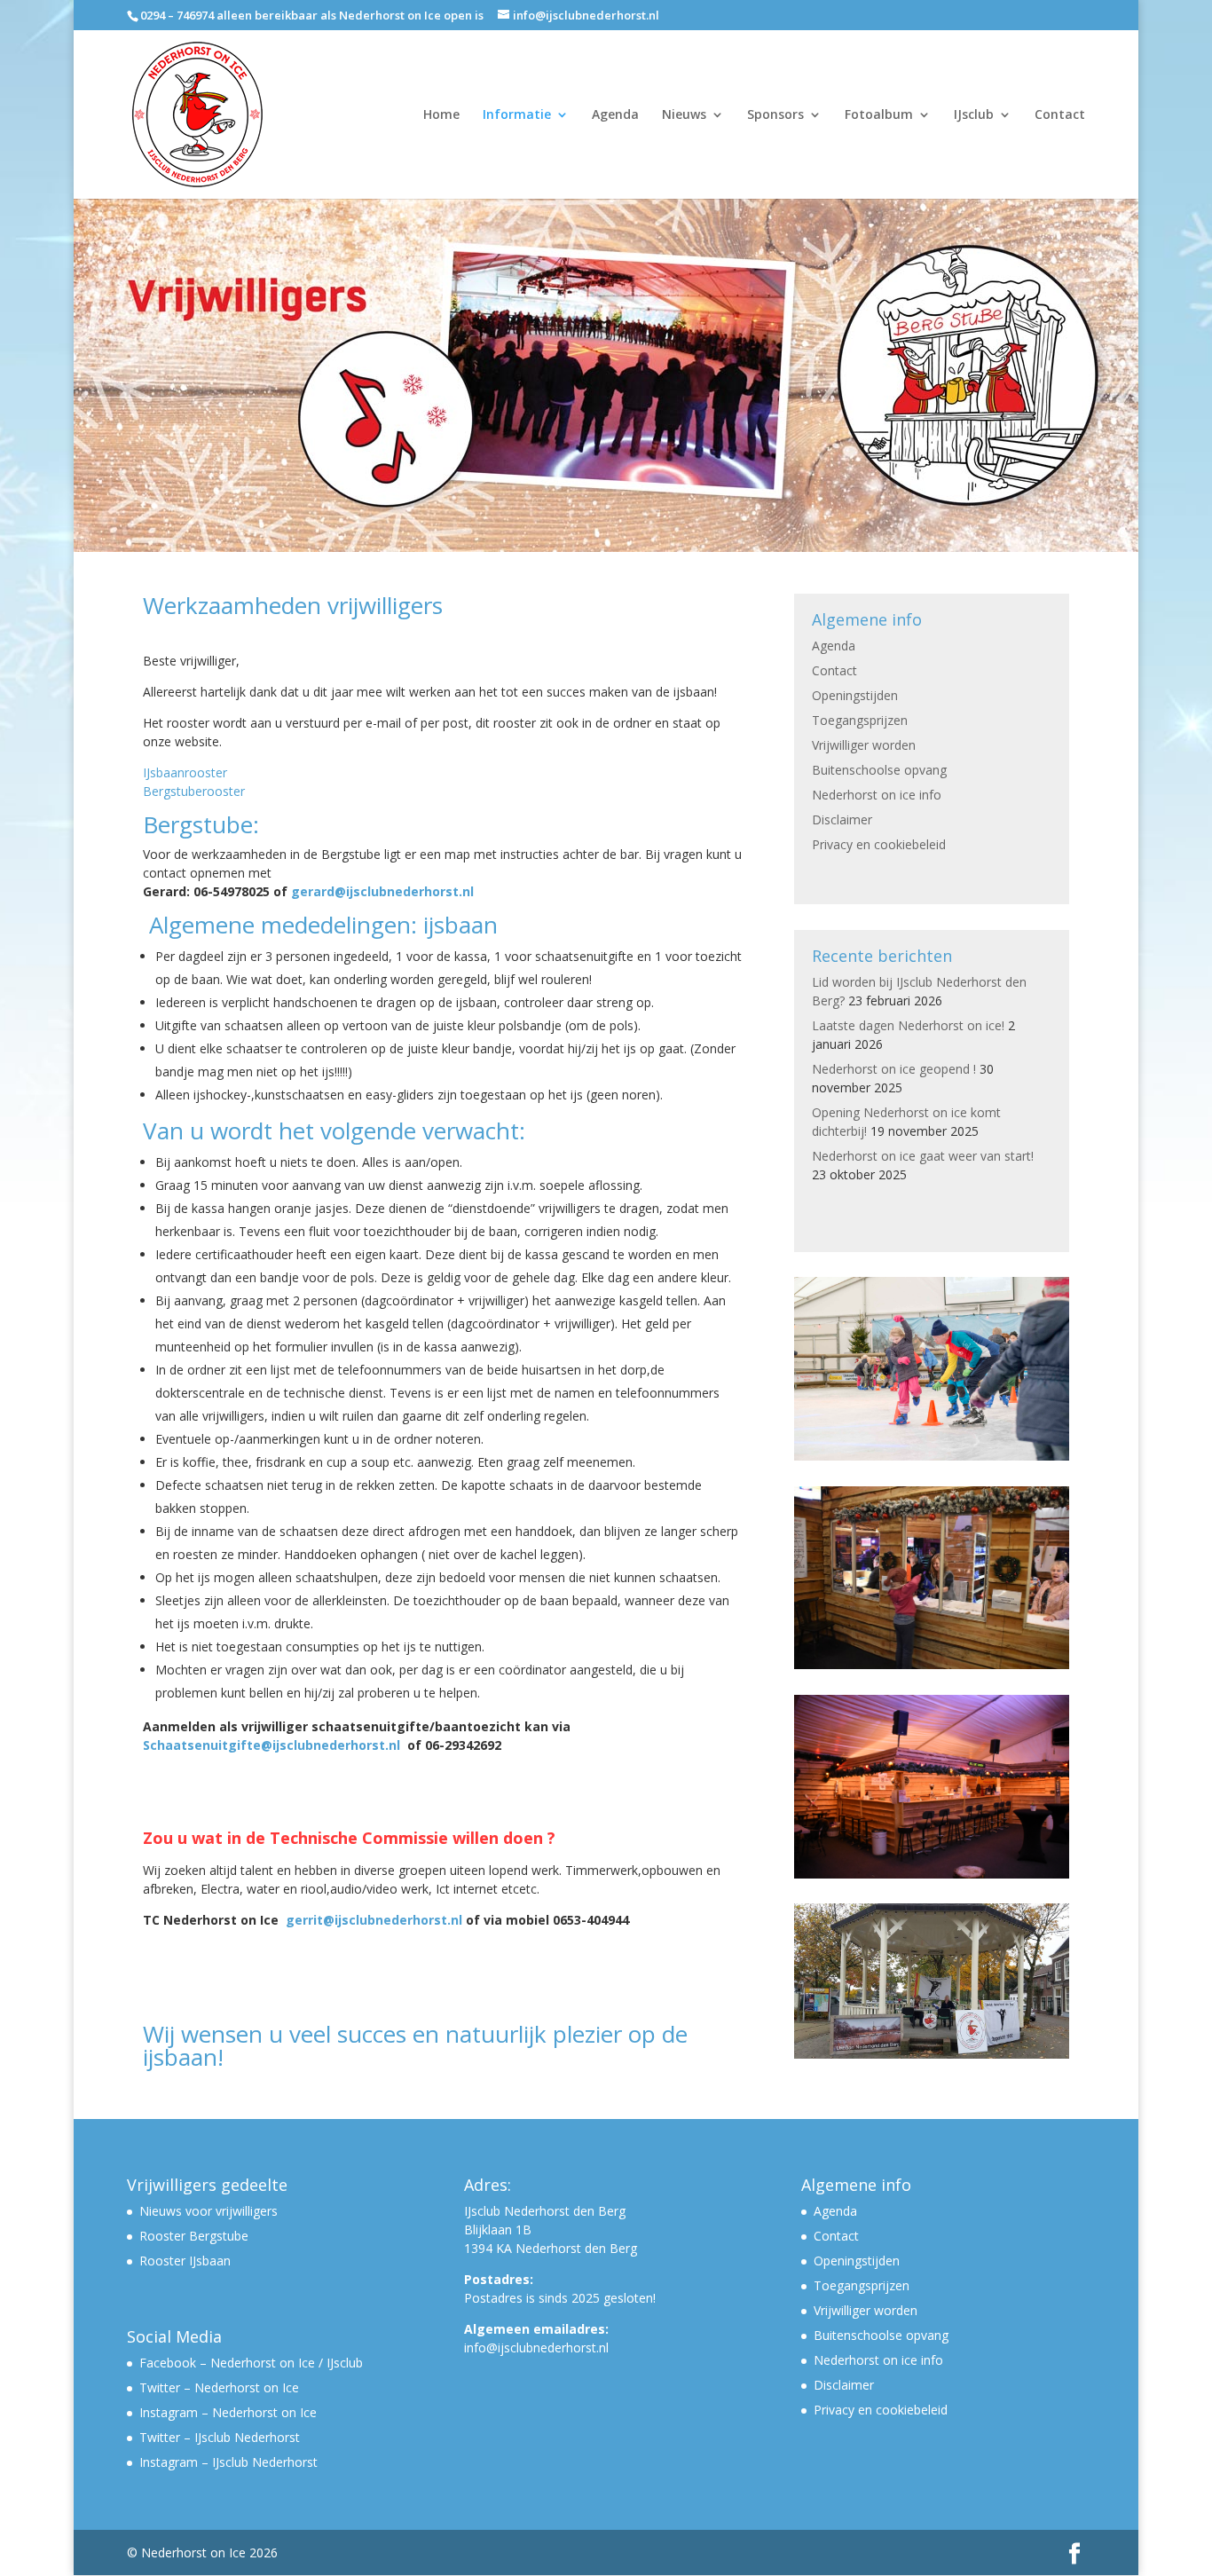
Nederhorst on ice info (877, 795)
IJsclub (974, 115)
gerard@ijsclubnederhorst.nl (382, 891)
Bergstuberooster (194, 791)
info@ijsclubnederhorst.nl (536, 2348)
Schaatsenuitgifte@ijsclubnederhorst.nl (272, 1745)
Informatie (517, 115)
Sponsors (775, 115)
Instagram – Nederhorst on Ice (228, 2412)
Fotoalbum (879, 115)
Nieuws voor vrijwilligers (209, 2211)
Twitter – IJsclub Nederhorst (220, 2437)
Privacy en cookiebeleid (879, 844)
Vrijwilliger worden (864, 745)
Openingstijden (855, 695)
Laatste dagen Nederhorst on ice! (908, 1025)
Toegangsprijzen (860, 720)
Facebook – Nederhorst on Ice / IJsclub (251, 2363)
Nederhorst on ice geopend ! (894, 1069)
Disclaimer (842, 819)
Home (441, 115)
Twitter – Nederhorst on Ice (219, 2387)
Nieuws (684, 115)
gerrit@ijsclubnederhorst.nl (374, 1920)
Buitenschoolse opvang (879, 770)
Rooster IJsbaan (185, 2261)
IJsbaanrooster (185, 772)
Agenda (615, 115)
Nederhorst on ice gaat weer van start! (923, 1156)
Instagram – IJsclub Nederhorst (228, 2462)
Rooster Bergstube (194, 2236)
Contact (1060, 115)
